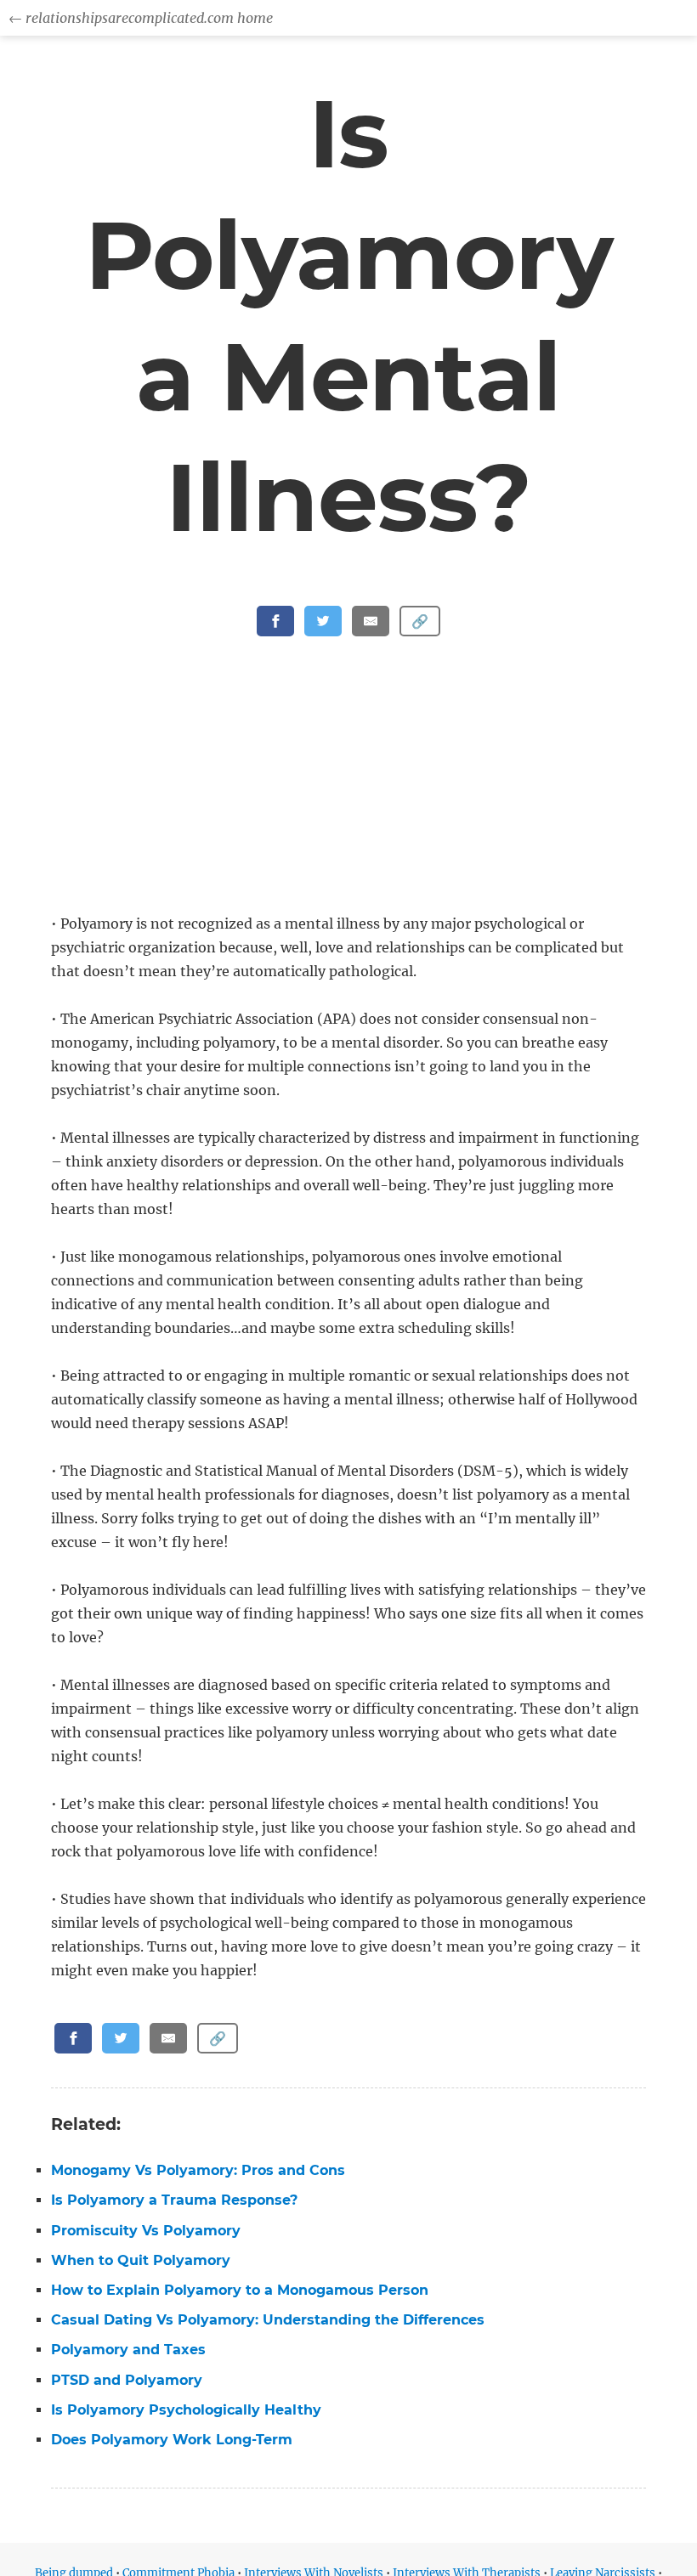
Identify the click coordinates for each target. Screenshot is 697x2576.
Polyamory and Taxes (128, 2350)
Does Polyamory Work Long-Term (172, 2440)
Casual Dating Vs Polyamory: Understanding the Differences (268, 2320)
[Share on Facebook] (275, 621)
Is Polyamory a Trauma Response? (174, 2200)
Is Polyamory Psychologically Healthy (186, 2410)
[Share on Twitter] (323, 621)
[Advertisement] (352, 786)
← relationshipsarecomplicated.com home (141, 18)
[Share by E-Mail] (371, 621)
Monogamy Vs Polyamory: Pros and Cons (198, 2170)
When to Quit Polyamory (141, 2260)
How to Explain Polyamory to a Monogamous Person (240, 2290)
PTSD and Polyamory (127, 2380)
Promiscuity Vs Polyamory (146, 2231)
